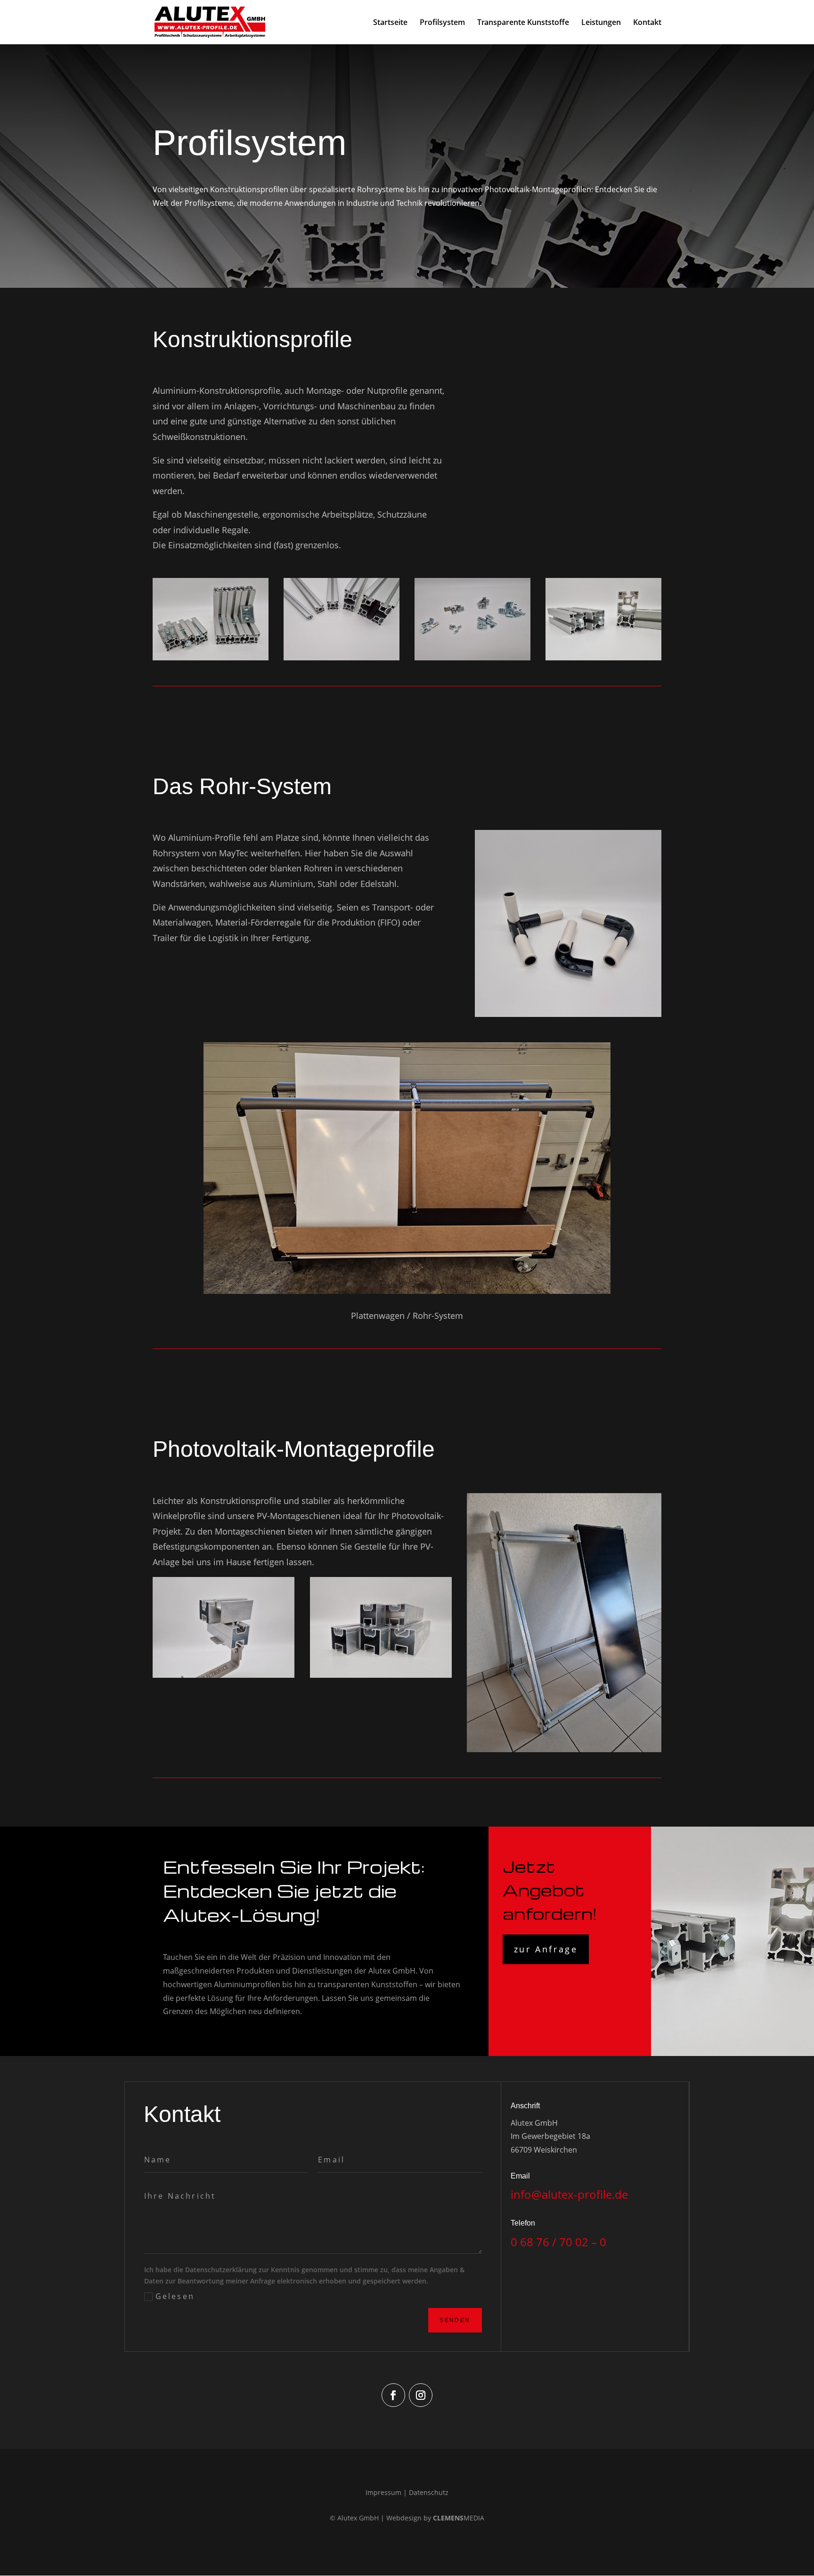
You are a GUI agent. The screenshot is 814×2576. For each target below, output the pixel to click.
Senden (455, 2320)
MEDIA (459, 2518)
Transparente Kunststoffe (523, 23)
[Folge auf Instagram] (421, 2395)
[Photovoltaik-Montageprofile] (224, 1675)
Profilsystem (442, 23)
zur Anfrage (546, 1949)
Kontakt (647, 23)
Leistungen (601, 23)
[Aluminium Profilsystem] (211, 658)
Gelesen (175, 2296)
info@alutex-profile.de (569, 2194)
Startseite (390, 23)
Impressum (383, 2492)
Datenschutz (429, 2492)
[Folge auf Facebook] (393, 2395)
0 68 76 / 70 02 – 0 (558, 2242)
